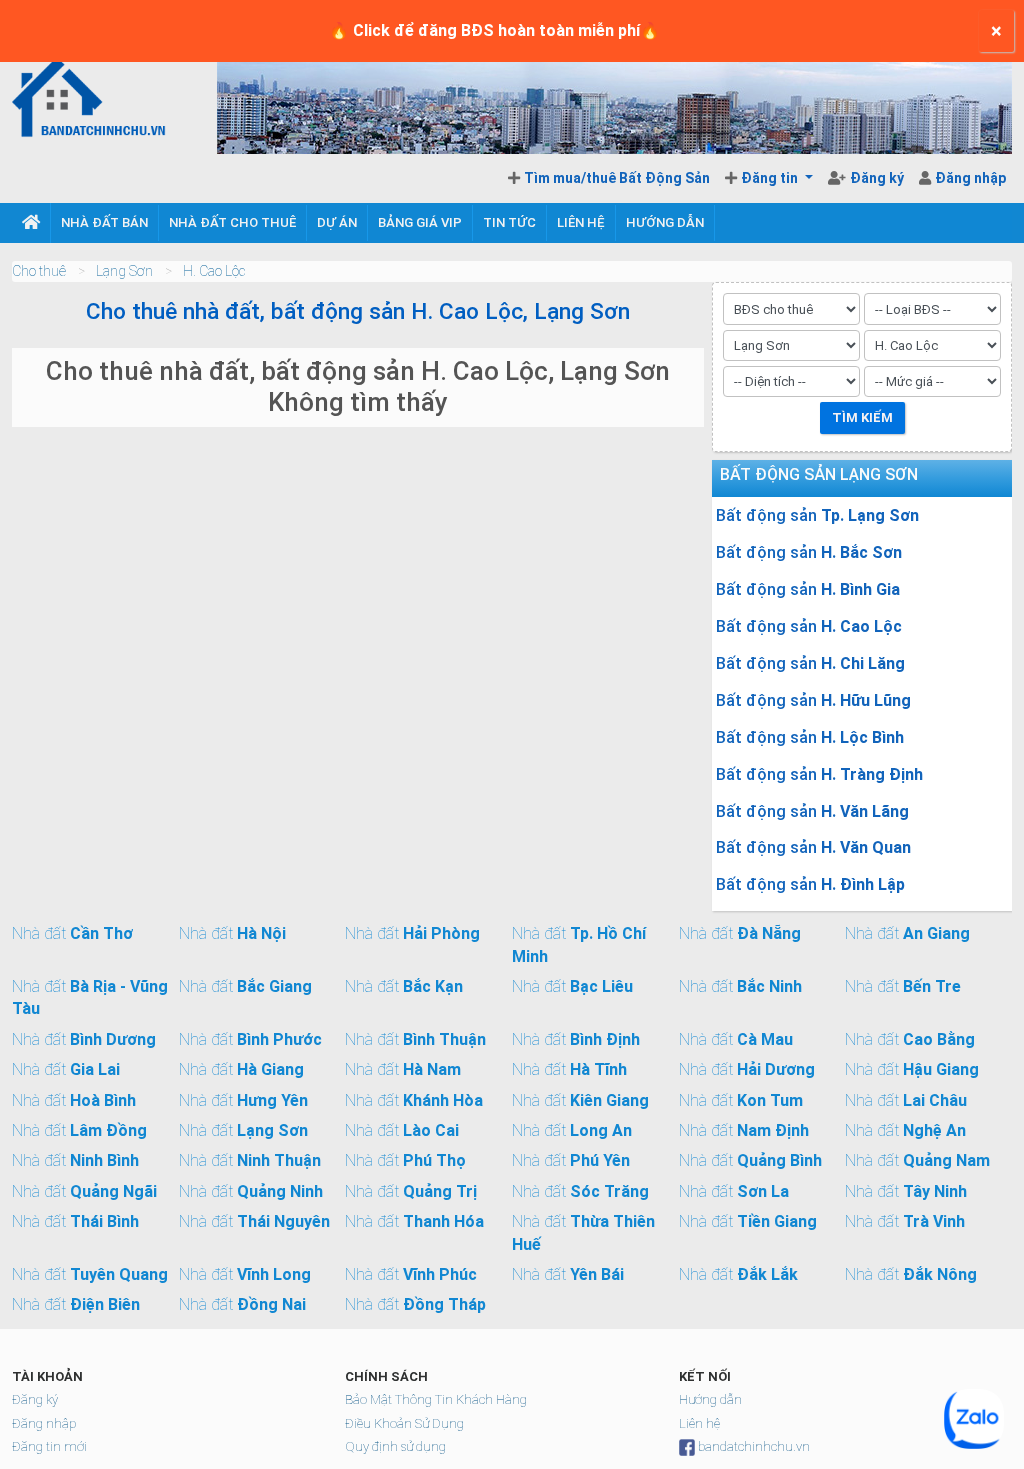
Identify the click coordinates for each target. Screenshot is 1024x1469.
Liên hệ (581, 222)
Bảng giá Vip (420, 222)
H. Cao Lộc (214, 271)
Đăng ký (878, 178)
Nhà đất (72, 933)
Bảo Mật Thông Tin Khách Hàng (436, 1399)
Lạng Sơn (124, 271)
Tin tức (509, 222)
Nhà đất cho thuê (232, 222)
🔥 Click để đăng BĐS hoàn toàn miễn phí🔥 (494, 30)
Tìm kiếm (862, 417)
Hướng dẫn (665, 222)
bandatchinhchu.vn (754, 1446)
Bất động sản (817, 515)
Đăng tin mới (49, 1446)
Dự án (337, 222)
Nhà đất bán (104, 222)
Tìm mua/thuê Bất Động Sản (617, 178)
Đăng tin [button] (771, 178)
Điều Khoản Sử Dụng (404, 1423)
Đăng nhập (970, 178)
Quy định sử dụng (395, 1446)
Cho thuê (39, 271)
